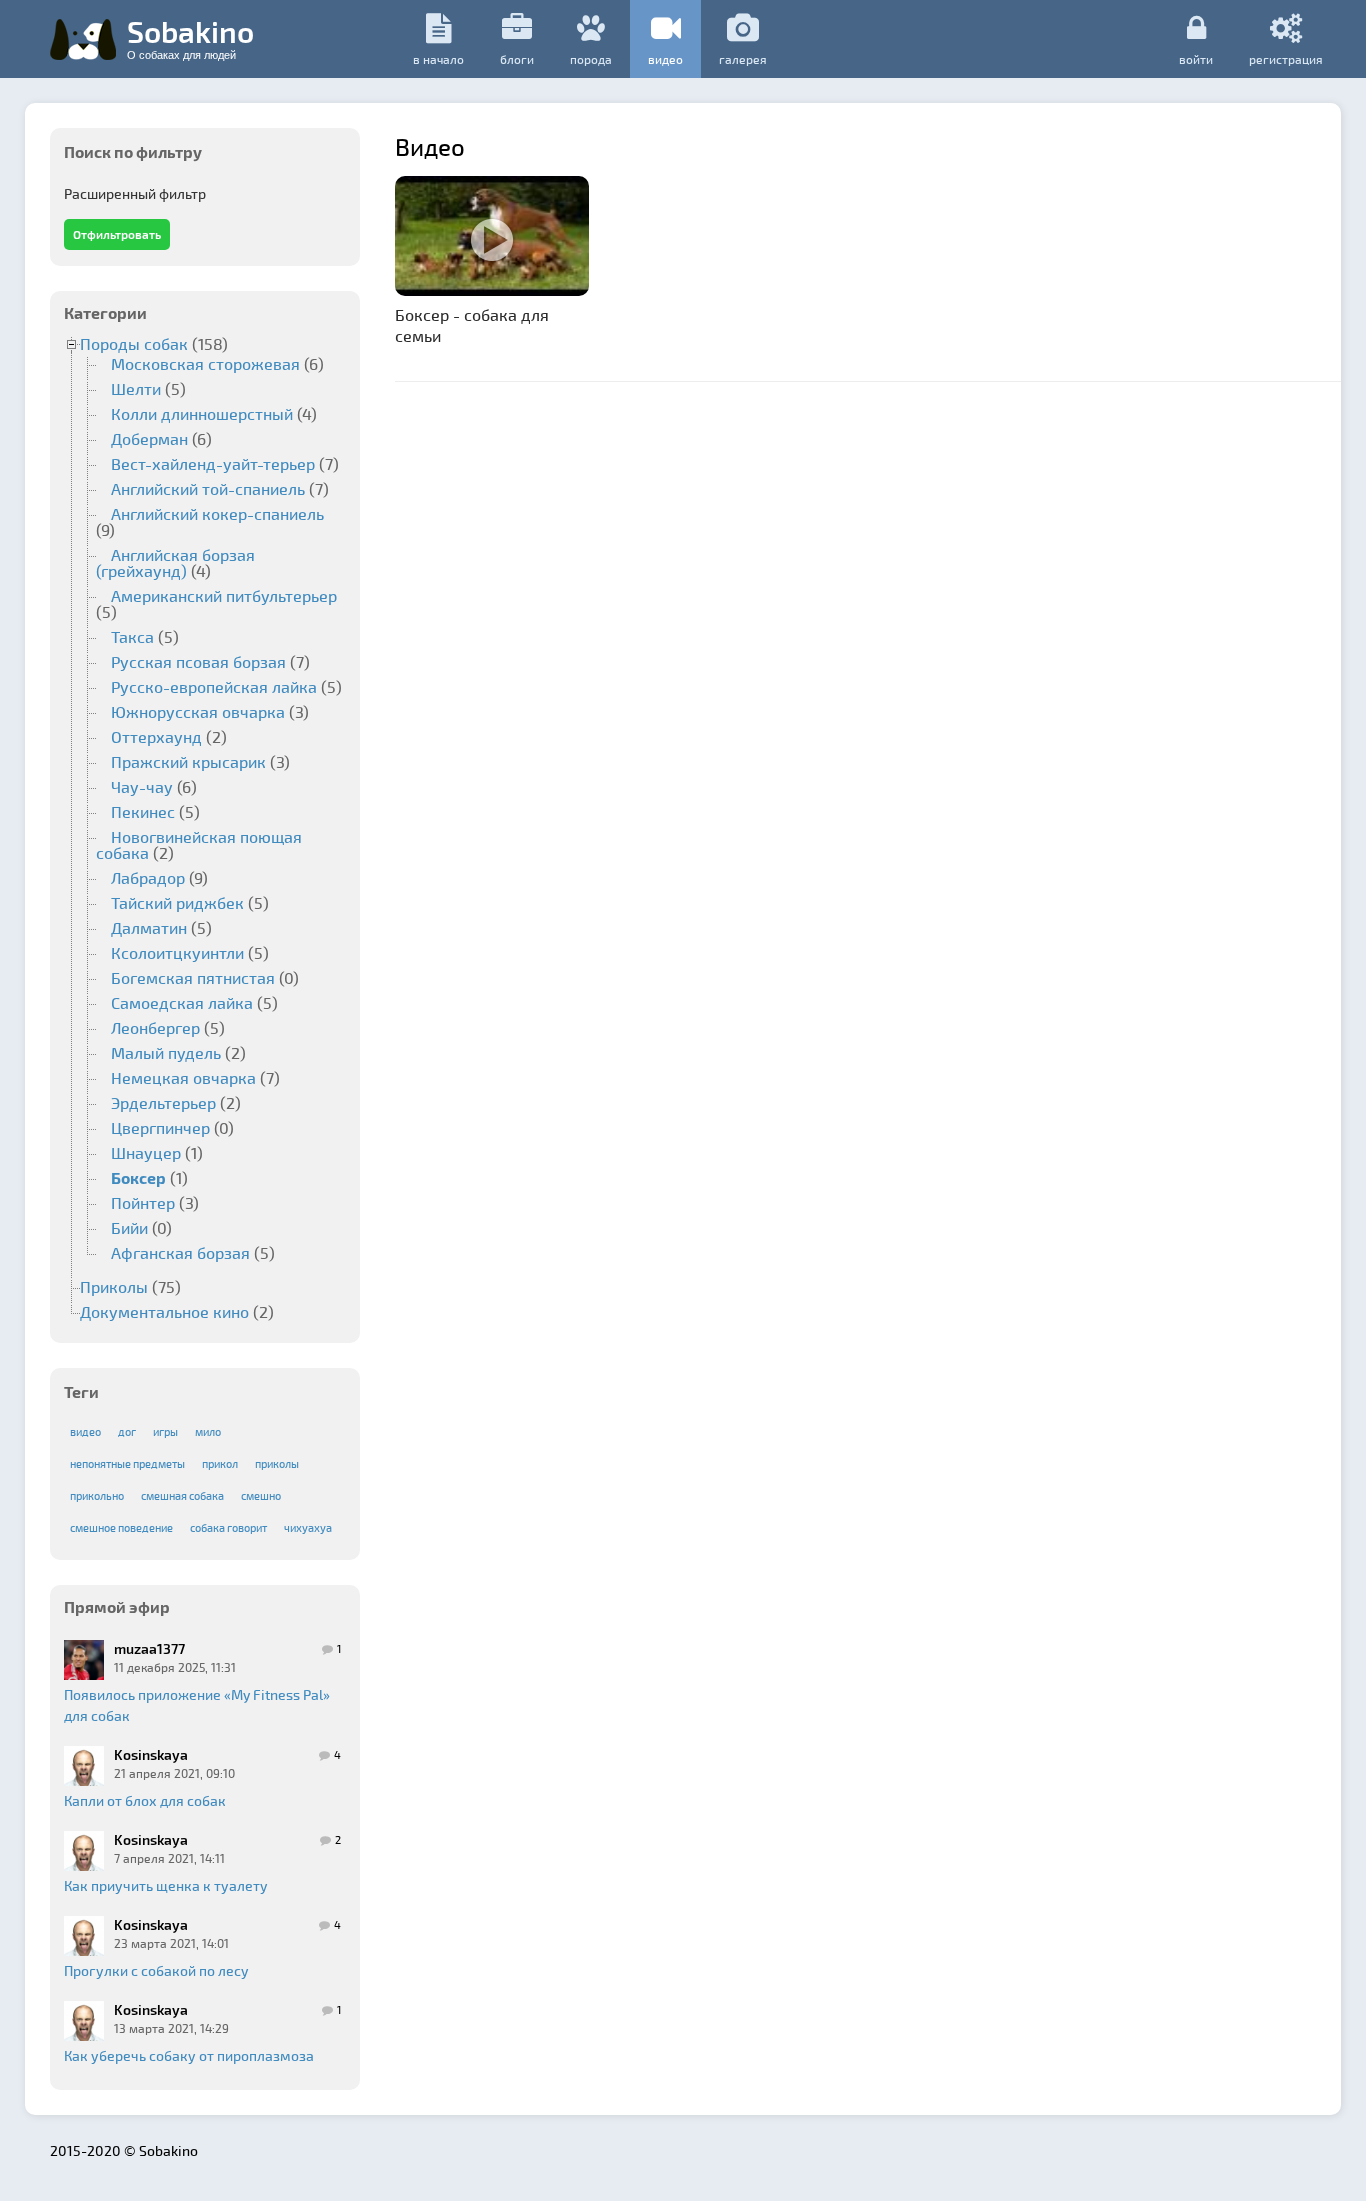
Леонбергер (155, 1027)
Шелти (136, 388)
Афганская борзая (180, 1252)
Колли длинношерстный (202, 413)
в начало (438, 59)
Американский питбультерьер (224, 595)
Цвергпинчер (160, 1127)
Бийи (129, 1227)
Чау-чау (142, 786)
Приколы (114, 1286)
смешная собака (182, 1495)
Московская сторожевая (205, 363)
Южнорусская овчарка (198, 711)
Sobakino (190, 37)
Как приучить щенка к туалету (166, 1885)
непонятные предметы (127, 1463)
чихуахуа (308, 1527)
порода (591, 59)
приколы (277, 1463)
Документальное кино (164, 1311)
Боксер (138, 1177)
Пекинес (143, 811)
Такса (132, 636)
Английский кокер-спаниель (217, 513)
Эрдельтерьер (163, 1102)
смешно (261, 1495)
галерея (743, 59)
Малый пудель (166, 1052)
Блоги (517, 59)
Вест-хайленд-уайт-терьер (213, 463)
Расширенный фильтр (135, 193)
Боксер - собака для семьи (472, 325)
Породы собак (134, 343)
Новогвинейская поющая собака (199, 844)
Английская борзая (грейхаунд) (175, 562)
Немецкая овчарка (183, 1077)
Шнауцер (146, 1152)
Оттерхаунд (156, 736)
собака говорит (228, 1527)
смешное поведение (121, 1527)
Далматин (149, 927)
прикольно (97, 1495)
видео (665, 59)
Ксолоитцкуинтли (177, 952)
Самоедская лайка (182, 1002)
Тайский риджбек (177, 902)
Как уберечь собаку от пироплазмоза (189, 2055)
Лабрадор (148, 877)
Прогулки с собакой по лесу (156, 1970)
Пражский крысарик (188, 761)
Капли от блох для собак (145, 1800)
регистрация (1286, 58)
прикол (220, 1463)
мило (208, 1431)
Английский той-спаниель (208, 488)
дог (127, 1431)
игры (165, 1431)
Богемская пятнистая (193, 977)
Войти (1196, 58)
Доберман (149, 438)
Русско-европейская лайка (214, 686)
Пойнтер (143, 1202)
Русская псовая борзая (198, 661)
